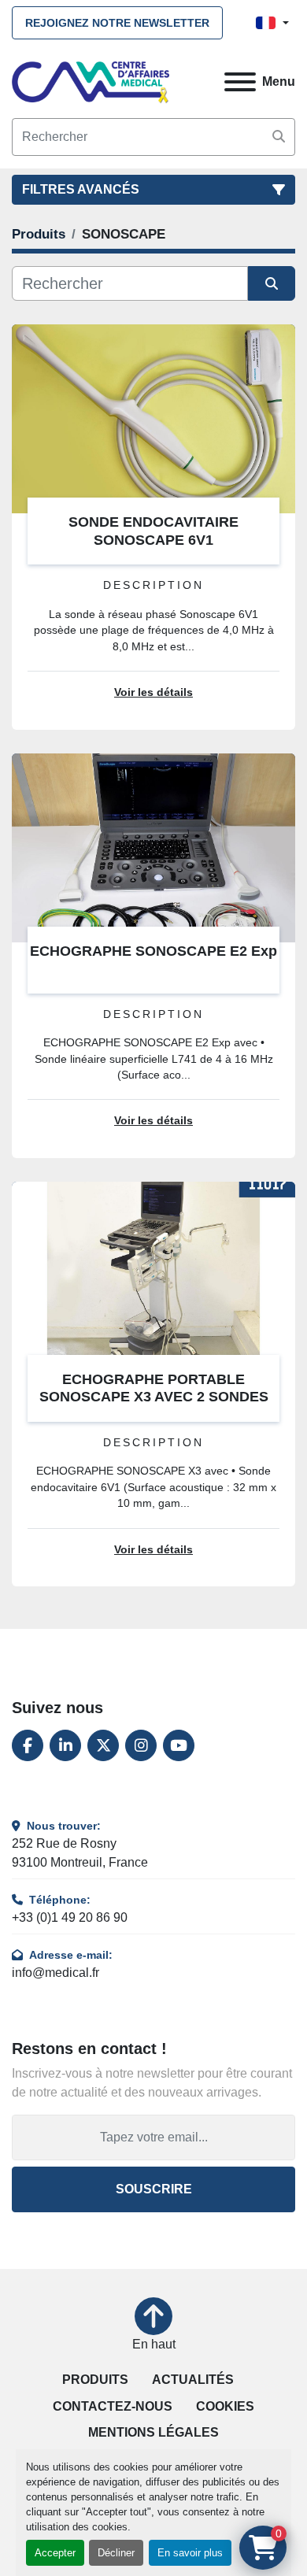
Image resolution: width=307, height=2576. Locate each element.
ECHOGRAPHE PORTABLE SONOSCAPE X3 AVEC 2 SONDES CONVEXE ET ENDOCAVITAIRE (154, 1397)
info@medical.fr (55, 1973)
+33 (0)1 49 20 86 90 (70, 1917)
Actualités (193, 2380)
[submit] (279, 137)
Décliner (116, 2553)
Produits (95, 2380)
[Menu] (240, 82)
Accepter (55, 2553)
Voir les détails (153, 692)
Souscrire (154, 2189)
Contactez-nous (113, 2406)
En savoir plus (190, 2553)
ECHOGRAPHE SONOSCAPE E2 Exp (153, 951)
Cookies (225, 2406)
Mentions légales (153, 2432)
